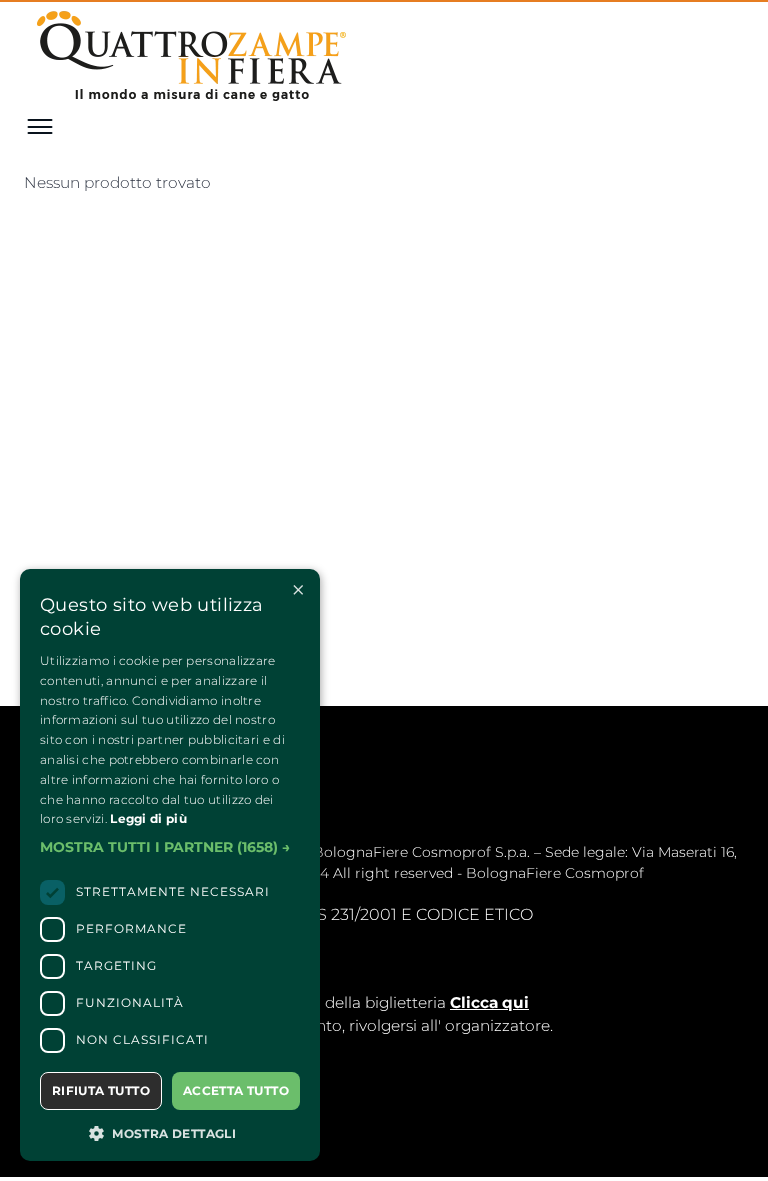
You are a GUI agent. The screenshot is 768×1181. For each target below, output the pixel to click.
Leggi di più (148, 818)
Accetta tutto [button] (236, 1090)
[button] (170, 848)
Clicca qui (489, 1002)
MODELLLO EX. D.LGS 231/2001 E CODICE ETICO (344, 914)
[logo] (195, 58)
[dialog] (170, 865)
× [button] (297, 590)
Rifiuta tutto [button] (101, 1090)
